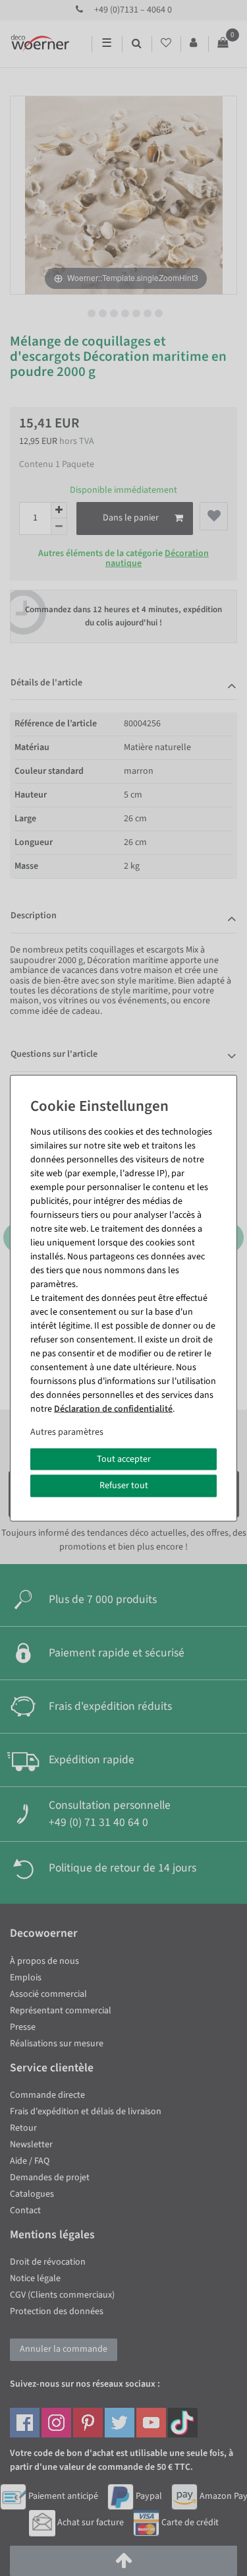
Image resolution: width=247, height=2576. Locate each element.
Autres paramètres (67, 1431)
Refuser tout (124, 1486)
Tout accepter (124, 1459)
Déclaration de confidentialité (113, 1408)
